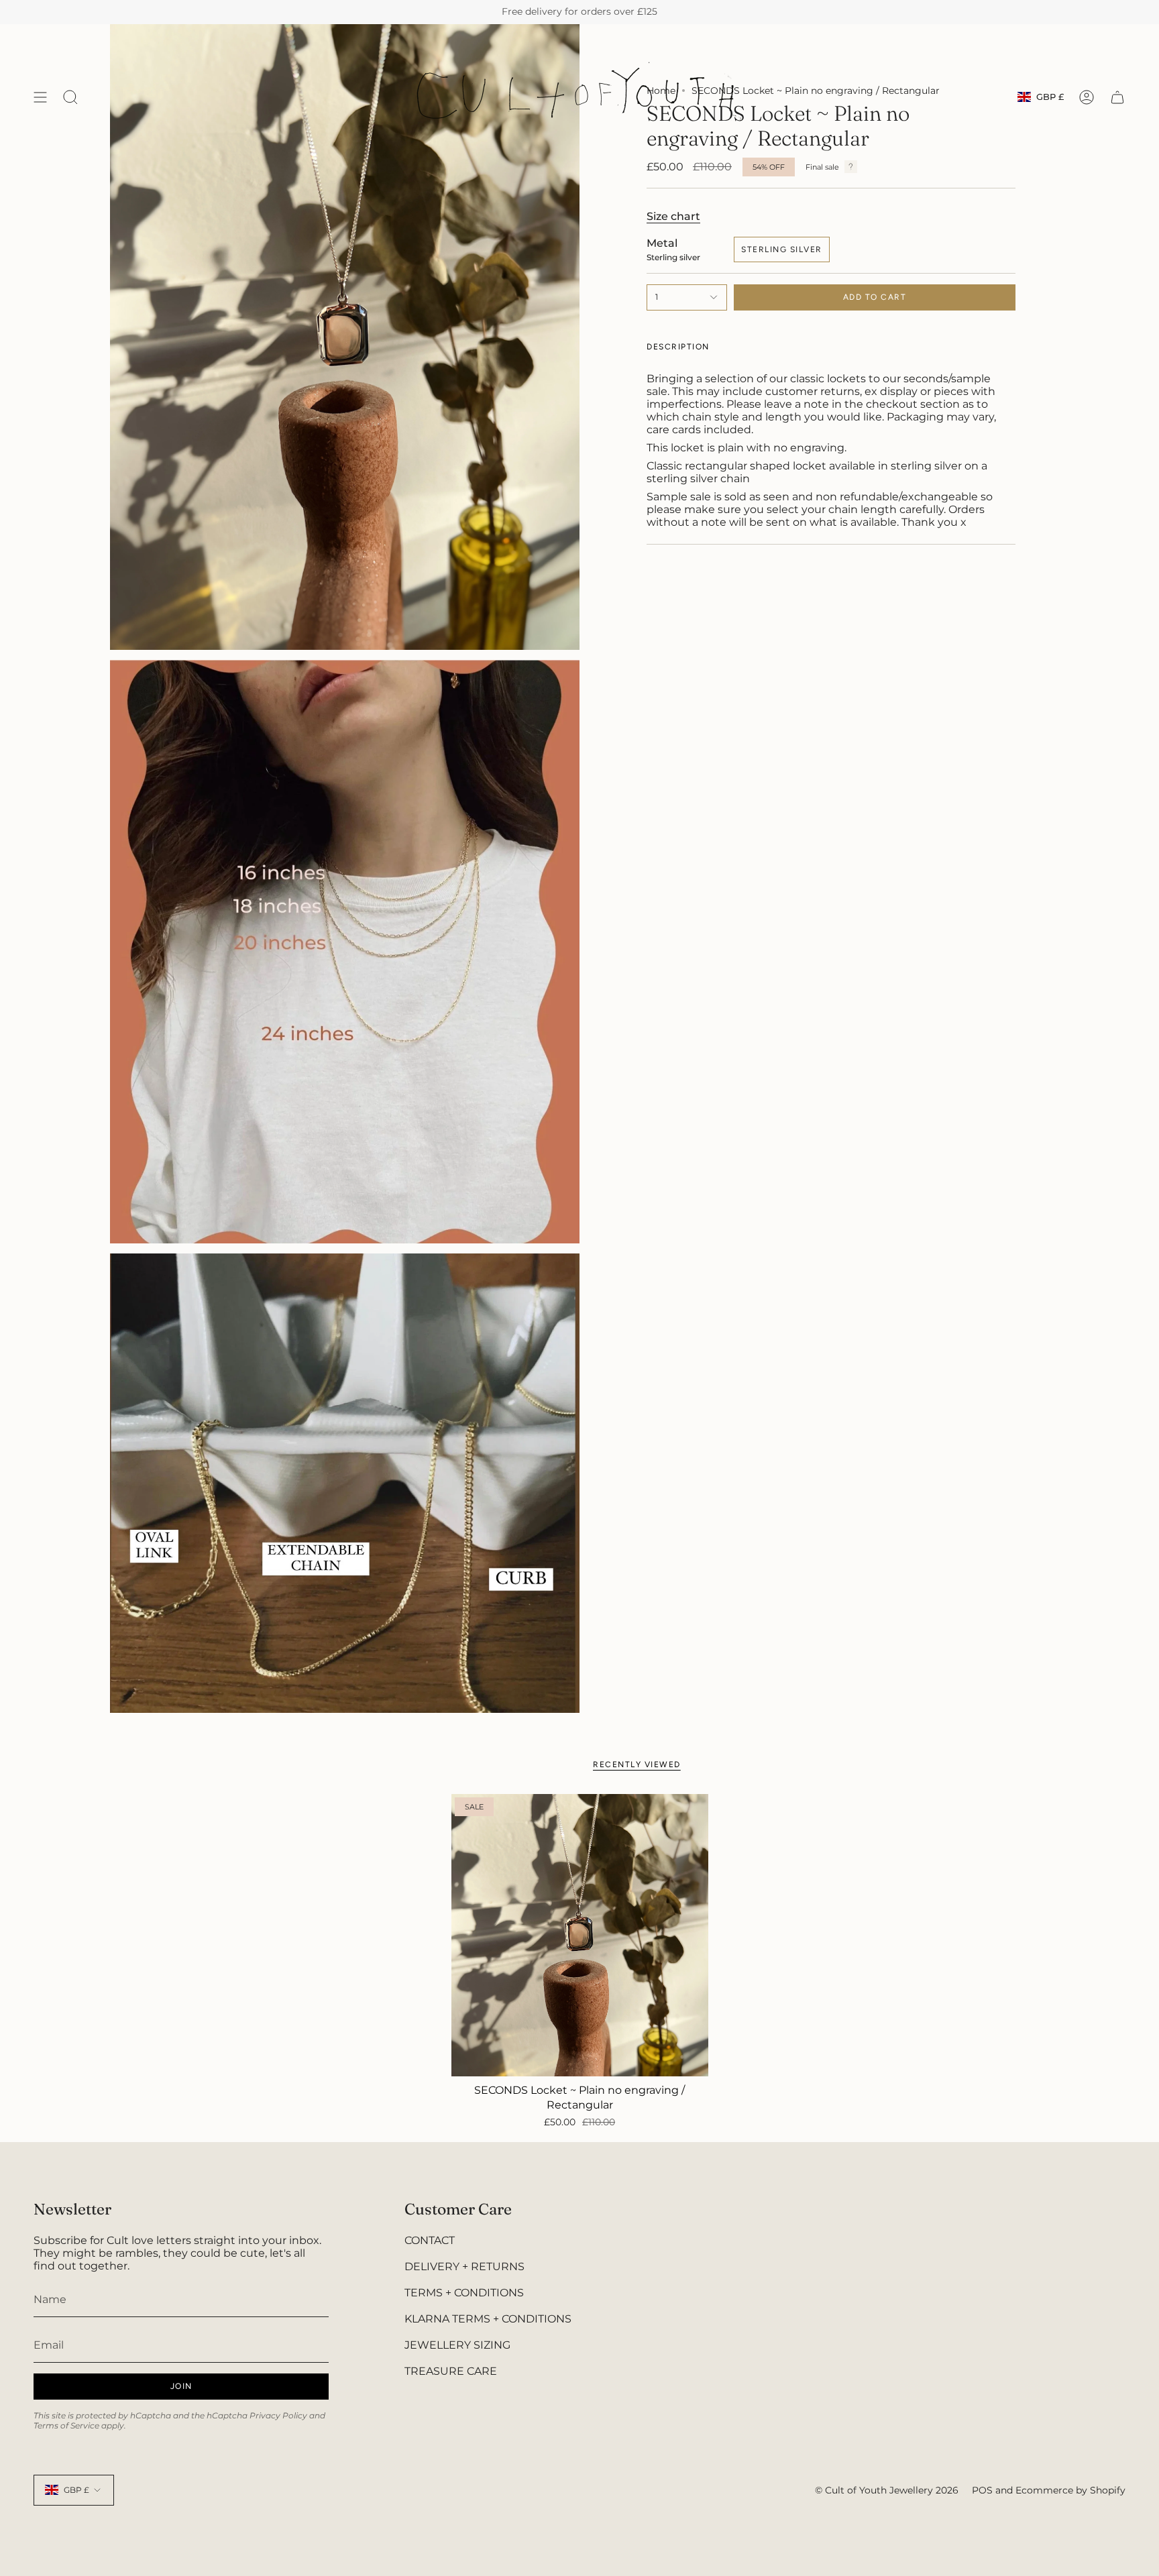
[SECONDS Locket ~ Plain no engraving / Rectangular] (580, 1935)
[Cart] (1117, 97)
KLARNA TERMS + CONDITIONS (488, 2319)
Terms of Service (66, 2425)
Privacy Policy (278, 2415)
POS (982, 2490)
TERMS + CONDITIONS (464, 2293)
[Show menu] (40, 97)
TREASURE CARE (451, 2371)
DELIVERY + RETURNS (464, 2266)
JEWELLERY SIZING (457, 2345)
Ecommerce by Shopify (1070, 2490)
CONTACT (430, 2240)
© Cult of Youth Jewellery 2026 (887, 2490)
